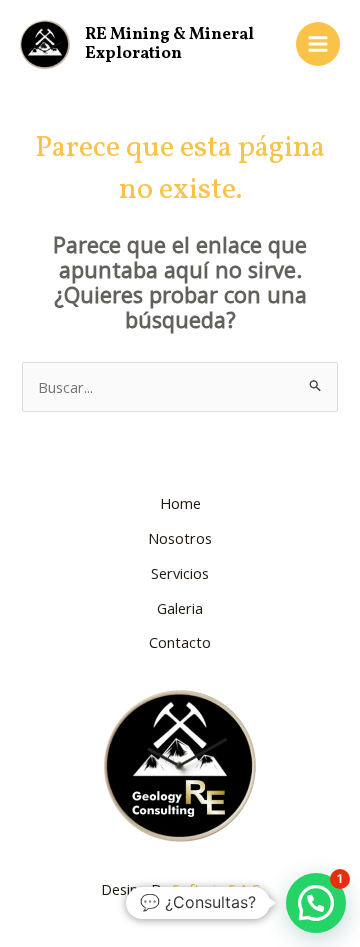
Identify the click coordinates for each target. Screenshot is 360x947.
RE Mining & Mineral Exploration (169, 44)
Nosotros (180, 538)
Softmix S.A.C (216, 889)
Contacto (180, 642)
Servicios (180, 573)
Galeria (180, 608)
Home (180, 503)
